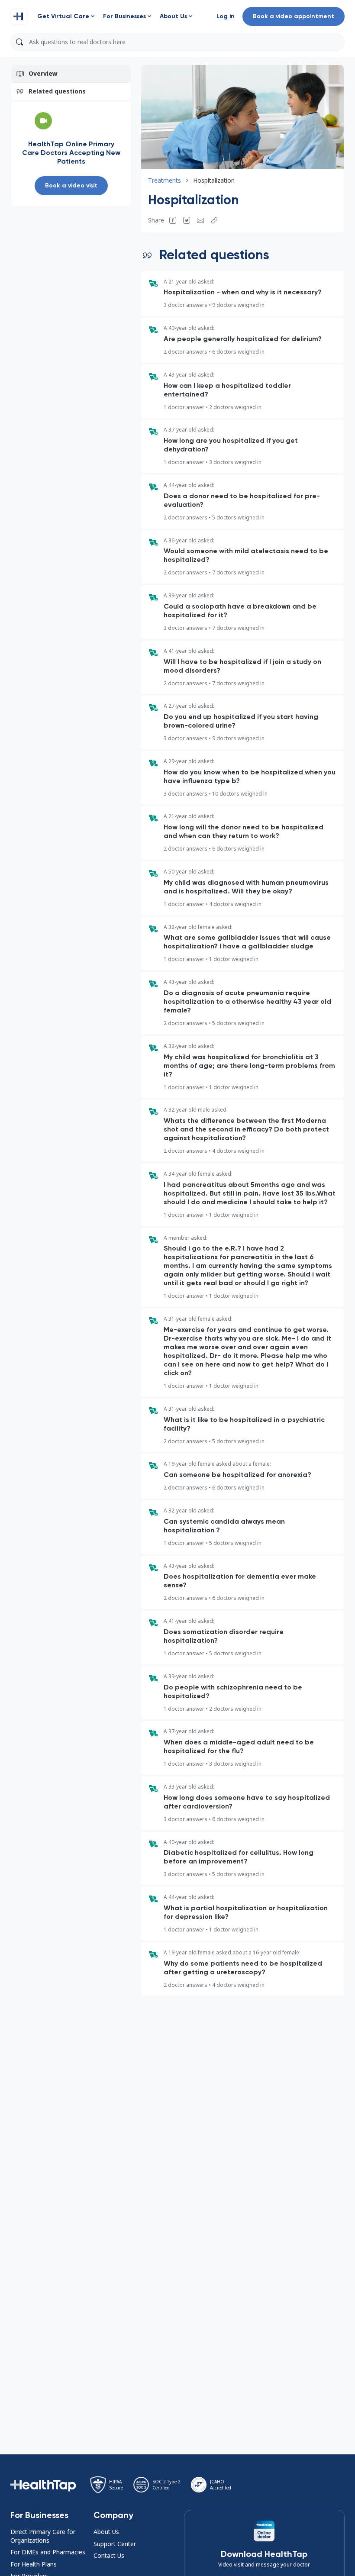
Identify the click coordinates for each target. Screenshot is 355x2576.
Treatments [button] (165, 180)
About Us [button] (106, 2532)
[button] (19, 16)
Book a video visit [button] (71, 185)
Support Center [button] (115, 2544)
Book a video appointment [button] (294, 16)
